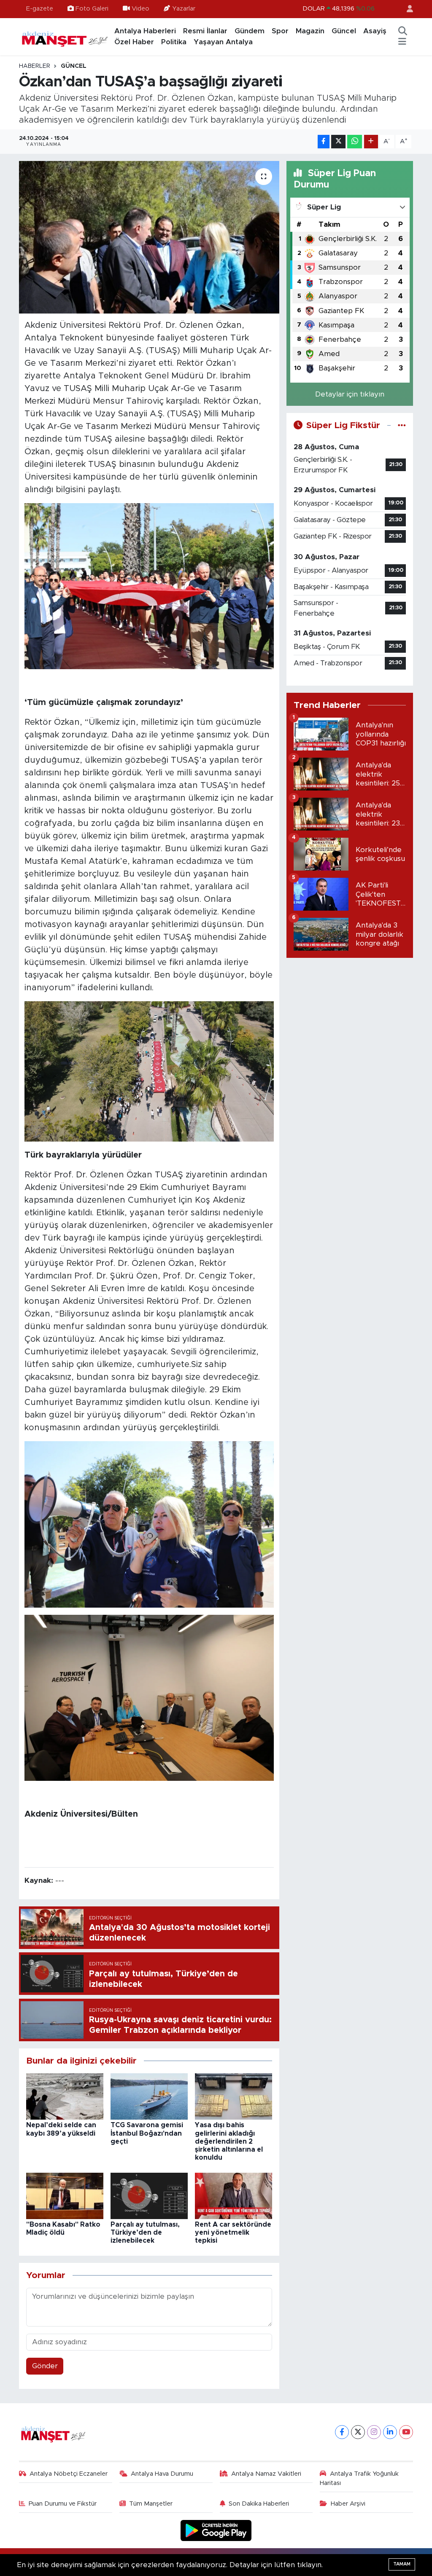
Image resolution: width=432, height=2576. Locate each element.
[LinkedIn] (390, 2432)
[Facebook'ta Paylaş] (324, 142)
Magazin (310, 31)
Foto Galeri (92, 9)
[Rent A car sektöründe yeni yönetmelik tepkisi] (234, 2195)
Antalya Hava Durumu (162, 2474)
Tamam (402, 2564)
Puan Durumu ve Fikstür (63, 2504)
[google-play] (216, 2530)
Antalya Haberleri (145, 31)
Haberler (35, 66)
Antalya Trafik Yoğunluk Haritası (359, 2478)
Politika (174, 42)
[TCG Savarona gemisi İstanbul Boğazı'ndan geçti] (149, 2096)
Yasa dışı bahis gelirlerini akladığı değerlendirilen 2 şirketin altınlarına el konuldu (229, 2141)
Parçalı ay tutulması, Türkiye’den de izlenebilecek (145, 2233)
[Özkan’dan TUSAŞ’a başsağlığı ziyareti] (149, 237)
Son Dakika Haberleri (259, 2504)
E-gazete (40, 9)
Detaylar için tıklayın (350, 394)
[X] (358, 2432)
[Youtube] (406, 2432)
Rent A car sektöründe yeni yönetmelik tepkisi (233, 2233)
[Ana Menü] (402, 42)
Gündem (250, 31)
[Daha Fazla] (371, 142)
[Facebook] (342, 2432)
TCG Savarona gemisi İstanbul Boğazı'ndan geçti (147, 2133)
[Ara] (402, 31)
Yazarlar (184, 9)
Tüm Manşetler (151, 2504)
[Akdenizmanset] (65, 36)
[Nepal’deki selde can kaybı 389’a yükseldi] (65, 2096)
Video (140, 9)
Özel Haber (134, 42)
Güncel (344, 31)
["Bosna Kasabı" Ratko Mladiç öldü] (65, 2195)
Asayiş (375, 31)
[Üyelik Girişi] (406, 9)
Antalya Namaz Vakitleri (266, 2474)
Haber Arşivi (348, 2504)
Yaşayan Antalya (223, 42)
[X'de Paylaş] (338, 142)
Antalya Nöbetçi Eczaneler (69, 2474)
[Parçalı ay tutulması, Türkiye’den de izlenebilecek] (149, 2195)
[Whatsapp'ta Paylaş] (355, 142)
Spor (280, 31)
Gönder (45, 2366)
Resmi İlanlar (205, 31)
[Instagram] (374, 2432)
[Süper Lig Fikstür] (402, 425)
